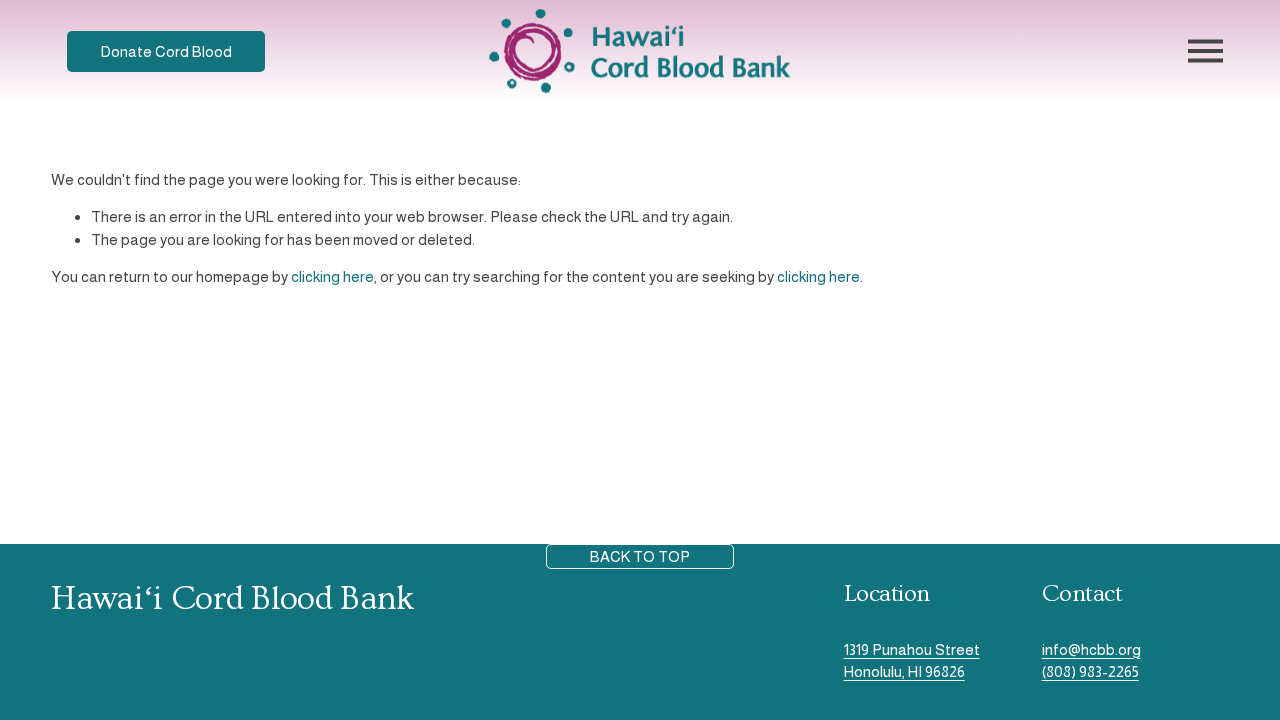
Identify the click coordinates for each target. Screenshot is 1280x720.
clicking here (332, 276)
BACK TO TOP (640, 556)
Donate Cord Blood (166, 51)
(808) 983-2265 (1090, 671)
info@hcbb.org (1091, 649)
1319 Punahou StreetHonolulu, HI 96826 (912, 661)
